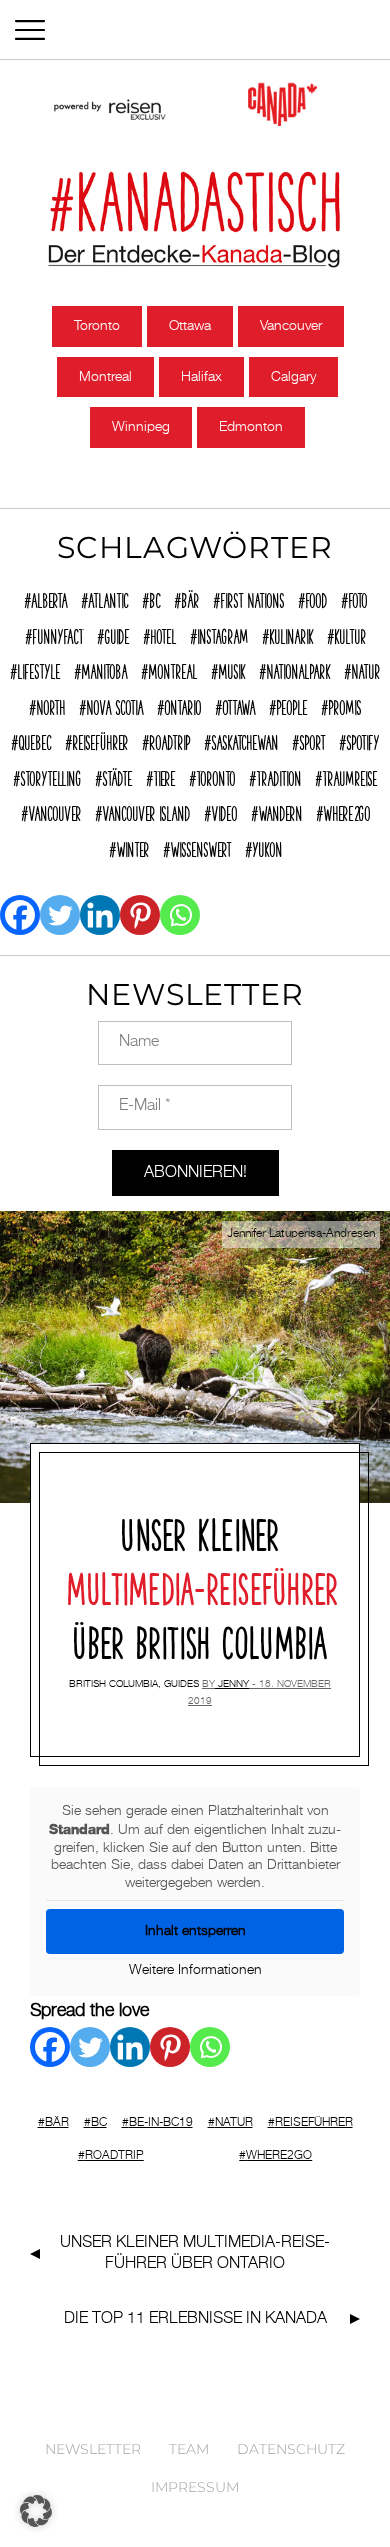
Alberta (49, 598)
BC (154, 598)
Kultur (350, 634)
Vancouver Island (146, 811)
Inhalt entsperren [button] (195, 1931)
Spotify (362, 740)
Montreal (105, 377)
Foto (357, 598)
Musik (231, 669)
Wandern (280, 811)
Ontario (182, 705)
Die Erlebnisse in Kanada (195, 2319)
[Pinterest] (140, 915)
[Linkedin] (100, 915)
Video (224, 811)
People (291, 705)
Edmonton (251, 427)
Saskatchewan (244, 740)
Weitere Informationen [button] (195, 1970)
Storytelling (50, 776)
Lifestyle (38, 669)
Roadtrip (169, 740)
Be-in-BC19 (161, 2123)
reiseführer (100, 740)
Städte (117, 776)
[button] (36, 2511)
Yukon (267, 847)
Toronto (97, 326)
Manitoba (104, 669)
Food (316, 598)
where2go (346, 811)
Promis (344, 705)
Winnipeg (141, 427)
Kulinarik (291, 634)
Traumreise (349, 776)
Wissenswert (200, 847)
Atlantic (108, 598)
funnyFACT (57, 634)
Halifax (201, 377)
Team (189, 2449)
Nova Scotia (114, 705)
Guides (181, 1684)
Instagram (222, 634)
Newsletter (93, 2449)
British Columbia (113, 1684)
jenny (233, 1684)
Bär (190, 598)
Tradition (278, 776)
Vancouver (291, 326)
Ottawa (190, 326)
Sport (312, 740)
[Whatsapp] (180, 915)
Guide (116, 634)
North (50, 705)
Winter (132, 847)
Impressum (195, 2487)
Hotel (163, 634)
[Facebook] (20, 915)
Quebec (34, 740)
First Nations (252, 598)
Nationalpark (298, 669)
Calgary (293, 377)
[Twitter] (60, 915)
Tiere (164, 776)
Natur (365, 669)
